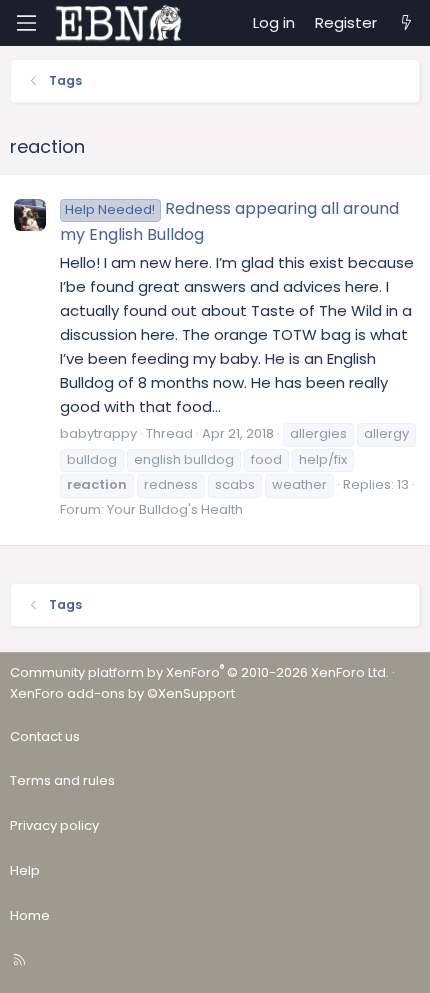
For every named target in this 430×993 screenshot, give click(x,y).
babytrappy (98, 433)
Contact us (45, 736)
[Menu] (26, 23)
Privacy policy (54, 825)
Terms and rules (62, 780)
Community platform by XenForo (199, 672)
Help (25, 870)
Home (30, 915)
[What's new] (406, 23)
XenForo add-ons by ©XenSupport (122, 693)
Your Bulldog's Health (175, 509)
